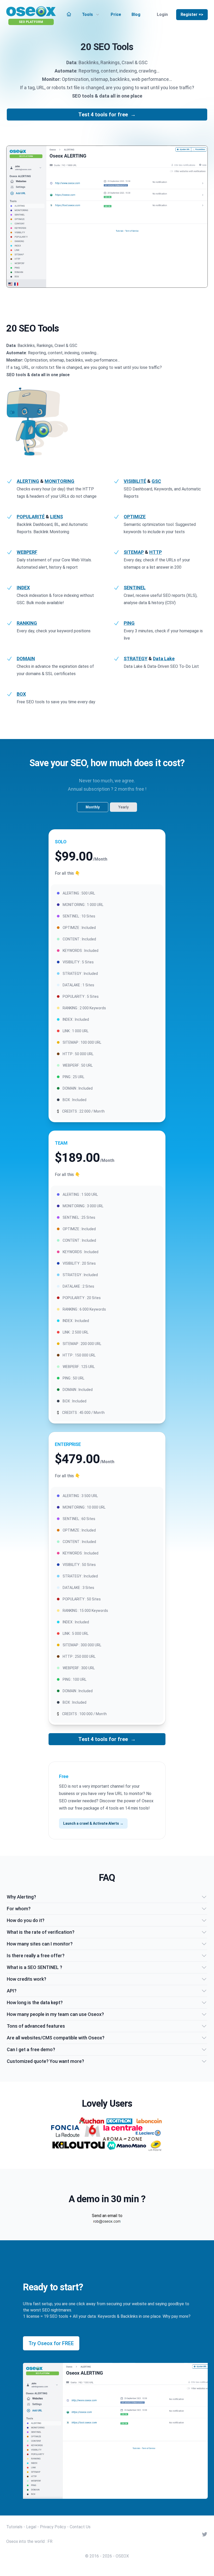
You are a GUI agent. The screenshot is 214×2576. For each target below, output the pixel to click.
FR (50, 2541)
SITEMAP (134, 552)
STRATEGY (136, 659)
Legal (31, 2527)
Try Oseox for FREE (51, 2343)
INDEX (23, 588)
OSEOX (122, 2556)
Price (116, 14)
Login (162, 14)
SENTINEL (135, 588)
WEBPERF (27, 552)
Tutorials (14, 2527)
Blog (136, 14)
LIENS (57, 517)
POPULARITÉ (31, 517)
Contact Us (80, 2527)
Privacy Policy (53, 2527)
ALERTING (28, 481)
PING (129, 623)
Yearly (123, 807)
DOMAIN (26, 659)
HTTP (156, 552)
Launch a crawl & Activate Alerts (93, 1823)
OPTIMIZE (135, 517)
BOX (21, 694)
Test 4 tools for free (107, 115)
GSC (156, 481)
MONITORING (60, 481)
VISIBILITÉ (135, 481)
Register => (192, 14)
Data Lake (164, 659)
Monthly (93, 807)
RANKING (27, 623)
